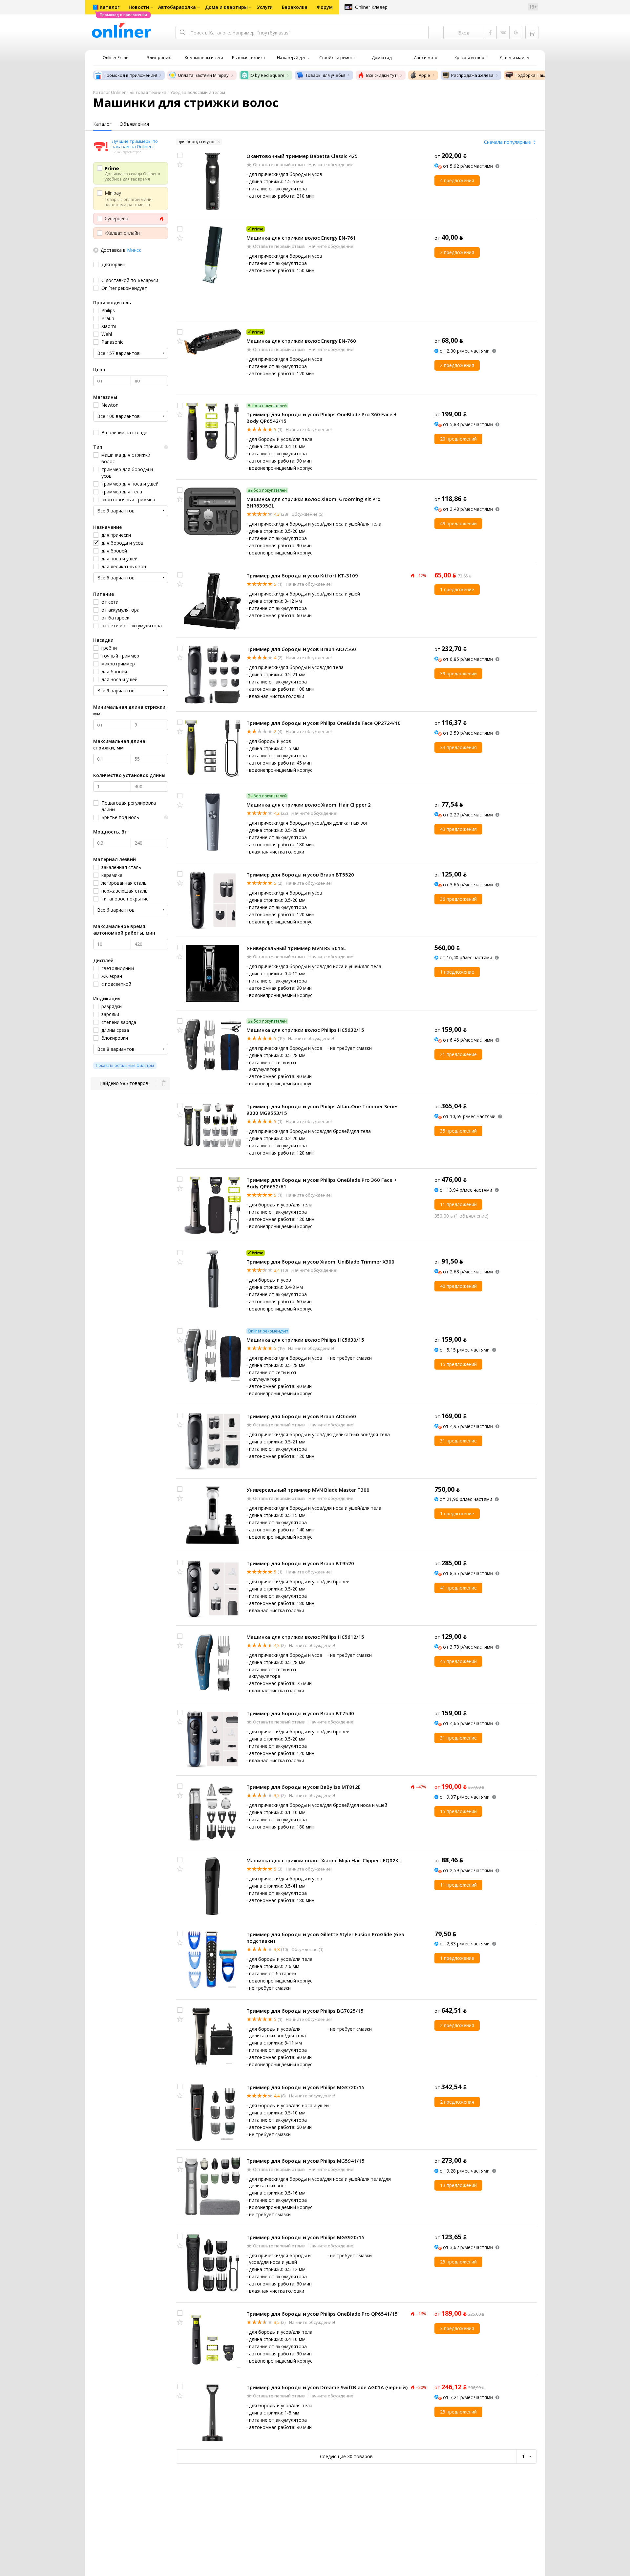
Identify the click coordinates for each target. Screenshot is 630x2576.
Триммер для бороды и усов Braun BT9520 (300, 1563)
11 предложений (458, 1204)
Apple (424, 75)
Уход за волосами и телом (198, 92)
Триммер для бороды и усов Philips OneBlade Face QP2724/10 (324, 723)
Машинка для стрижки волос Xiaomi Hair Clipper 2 (309, 805)
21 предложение (458, 1054)
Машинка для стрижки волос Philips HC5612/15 (305, 1637)
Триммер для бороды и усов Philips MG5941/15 (305, 2161)
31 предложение (458, 1441)
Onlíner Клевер (371, 7)
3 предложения (457, 252)
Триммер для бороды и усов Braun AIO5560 (301, 1416)
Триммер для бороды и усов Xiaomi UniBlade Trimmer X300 (320, 1262)
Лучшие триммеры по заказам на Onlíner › (135, 144)
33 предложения (458, 747)
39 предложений (458, 673)
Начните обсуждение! (331, 164)
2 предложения (457, 365)
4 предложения (457, 180)
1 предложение (457, 589)
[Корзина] (532, 32)
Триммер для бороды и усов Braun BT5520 (300, 875)
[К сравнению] (180, 155)
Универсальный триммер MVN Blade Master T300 (308, 1490)
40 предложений (458, 1286)
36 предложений (458, 899)
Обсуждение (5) (307, 514)
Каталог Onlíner (109, 92)
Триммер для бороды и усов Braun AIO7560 (301, 649)
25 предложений (458, 2262)
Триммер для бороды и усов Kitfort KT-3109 (302, 575)
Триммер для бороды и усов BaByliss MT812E (304, 1787)
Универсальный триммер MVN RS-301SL (296, 948)
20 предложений (458, 439)
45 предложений (458, 1661)
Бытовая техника (148, 92)
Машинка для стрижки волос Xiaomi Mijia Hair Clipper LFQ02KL (324, 1860)
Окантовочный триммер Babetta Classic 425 (302, 156)
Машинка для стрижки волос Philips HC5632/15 (305, 1030)
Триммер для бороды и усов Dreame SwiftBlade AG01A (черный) (327, 2387)
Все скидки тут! (382, 75)
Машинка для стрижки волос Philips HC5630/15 (305, 1340)
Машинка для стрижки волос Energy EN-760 (301, 341)
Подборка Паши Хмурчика (542, 75)
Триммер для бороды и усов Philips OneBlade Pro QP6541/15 (322, 2314)
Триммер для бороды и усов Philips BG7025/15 (305, 2011)
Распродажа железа (472, 75)
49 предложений (458, 523)
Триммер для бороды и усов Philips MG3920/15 (305, 2237)
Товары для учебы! (325, 75)
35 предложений (458, 1131)
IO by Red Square (267, 75)
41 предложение (458, 1588)
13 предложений (458, 2185)
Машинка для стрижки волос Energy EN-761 (301, 238)
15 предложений (458, 1364)
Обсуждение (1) (307, 1949)
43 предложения (458, 829)
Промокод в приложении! (130, 75)
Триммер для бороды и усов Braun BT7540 (300, 1713)
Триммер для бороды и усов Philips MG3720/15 (305, 2087)
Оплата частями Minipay (203, 75)
